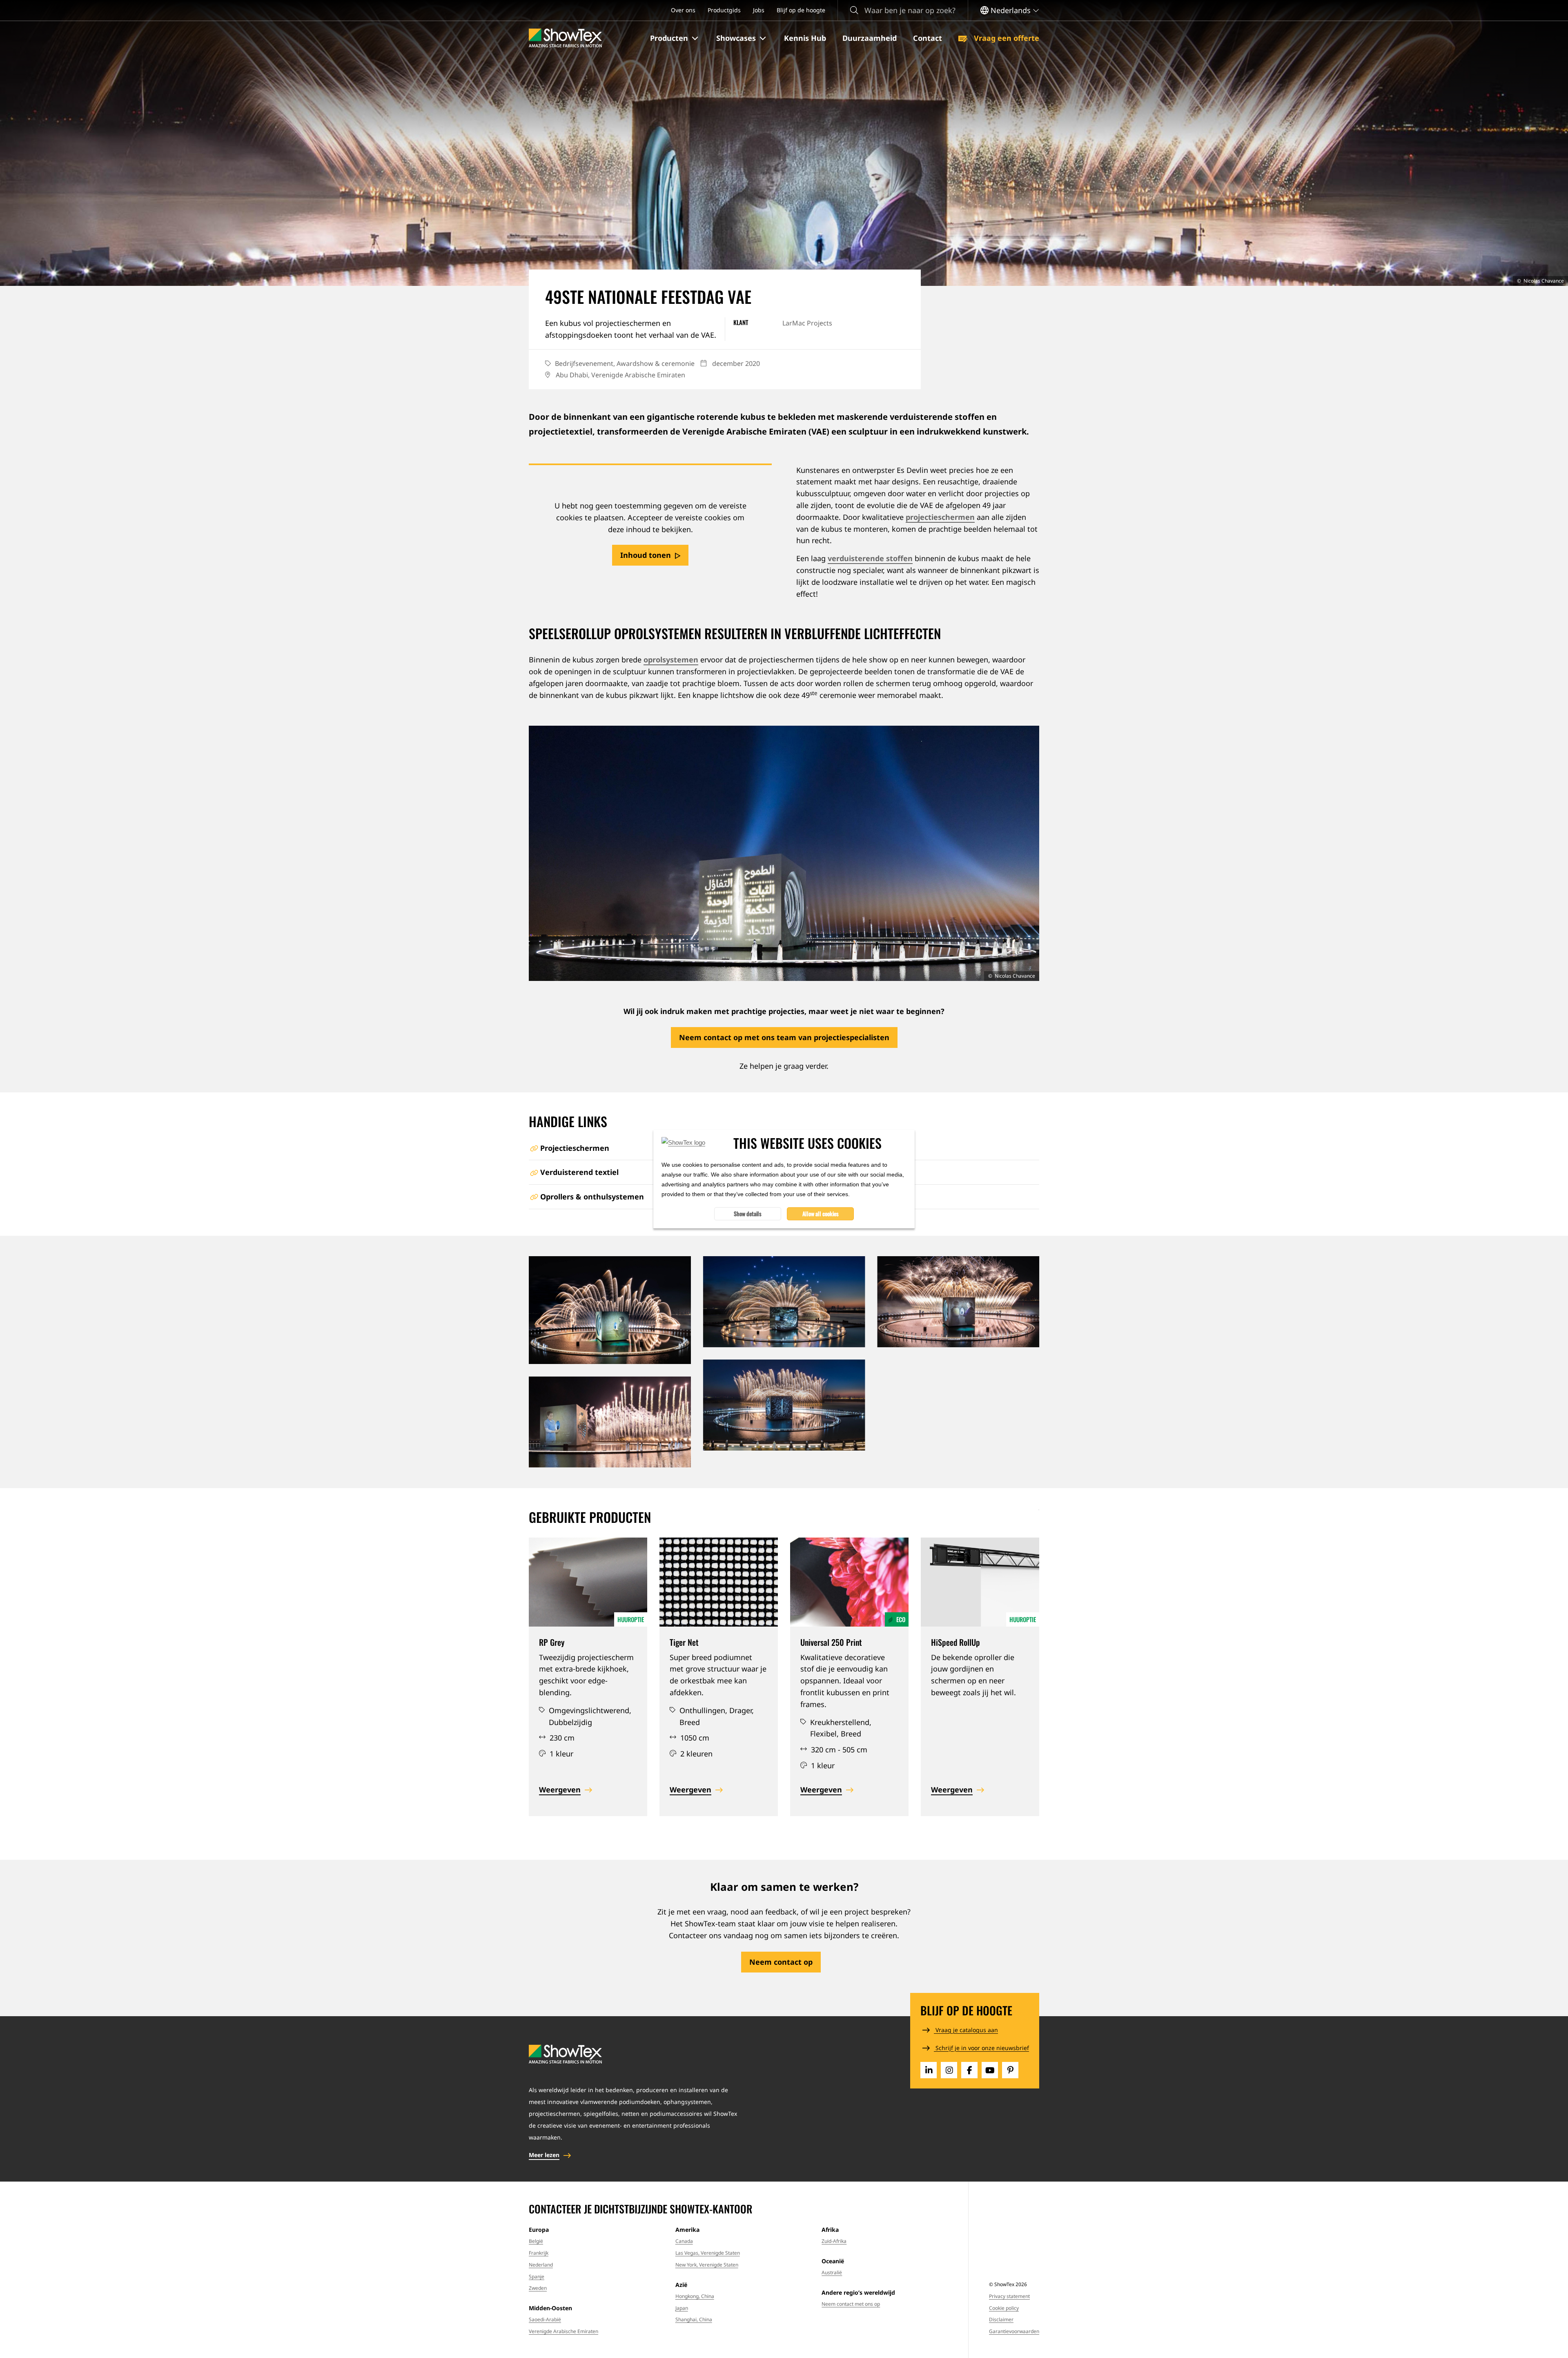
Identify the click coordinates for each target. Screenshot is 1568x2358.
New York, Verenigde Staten (707, 2265)
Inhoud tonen (646, 555)
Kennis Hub (805, 38)
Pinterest (1010, 2070)
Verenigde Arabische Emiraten (563, 2331)
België (536, 2241)
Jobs (759, 10)
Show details (748, 1214)
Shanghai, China (694, 2319)
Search (854, 10)
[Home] (565, 38)
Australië (832, 2272)
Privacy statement (1009, 2296)
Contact (928, 38)
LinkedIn (929, 2070)
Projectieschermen (575, 1148)
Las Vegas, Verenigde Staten (708, 2253)
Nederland (541, 2265)
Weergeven (560, 1790)
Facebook (969, 2070)
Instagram (949, 2070)
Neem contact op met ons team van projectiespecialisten (784, 1037)
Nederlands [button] (1011, 10)
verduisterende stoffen (870, 558)
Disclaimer (1001, 2319)
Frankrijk (539, 2253)
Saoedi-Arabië (545, 2319)
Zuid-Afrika (834, 2241)
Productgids (724, 10)
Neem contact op (781, 1962)
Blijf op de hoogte (801, 10)
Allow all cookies (821, 1214)
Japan (682, 2308)
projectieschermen (940, 517)
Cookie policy (1004, 2308)
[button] (675, 38)
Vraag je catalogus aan (966, 2030)
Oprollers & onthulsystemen (592, 1197)
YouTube (990, 2070)
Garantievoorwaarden (1014, 2331)
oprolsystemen (671, 660)
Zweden (538, 2288)
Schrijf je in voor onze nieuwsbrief (981, 2048)
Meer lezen (544, 2155)
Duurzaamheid (870, 38)
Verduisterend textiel (579, 1172)
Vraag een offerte (1006, 38)
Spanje (537, 2277)
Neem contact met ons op (851, 2304)
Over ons (683, 10)
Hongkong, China (695, 2296)
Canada (684, 2241)
